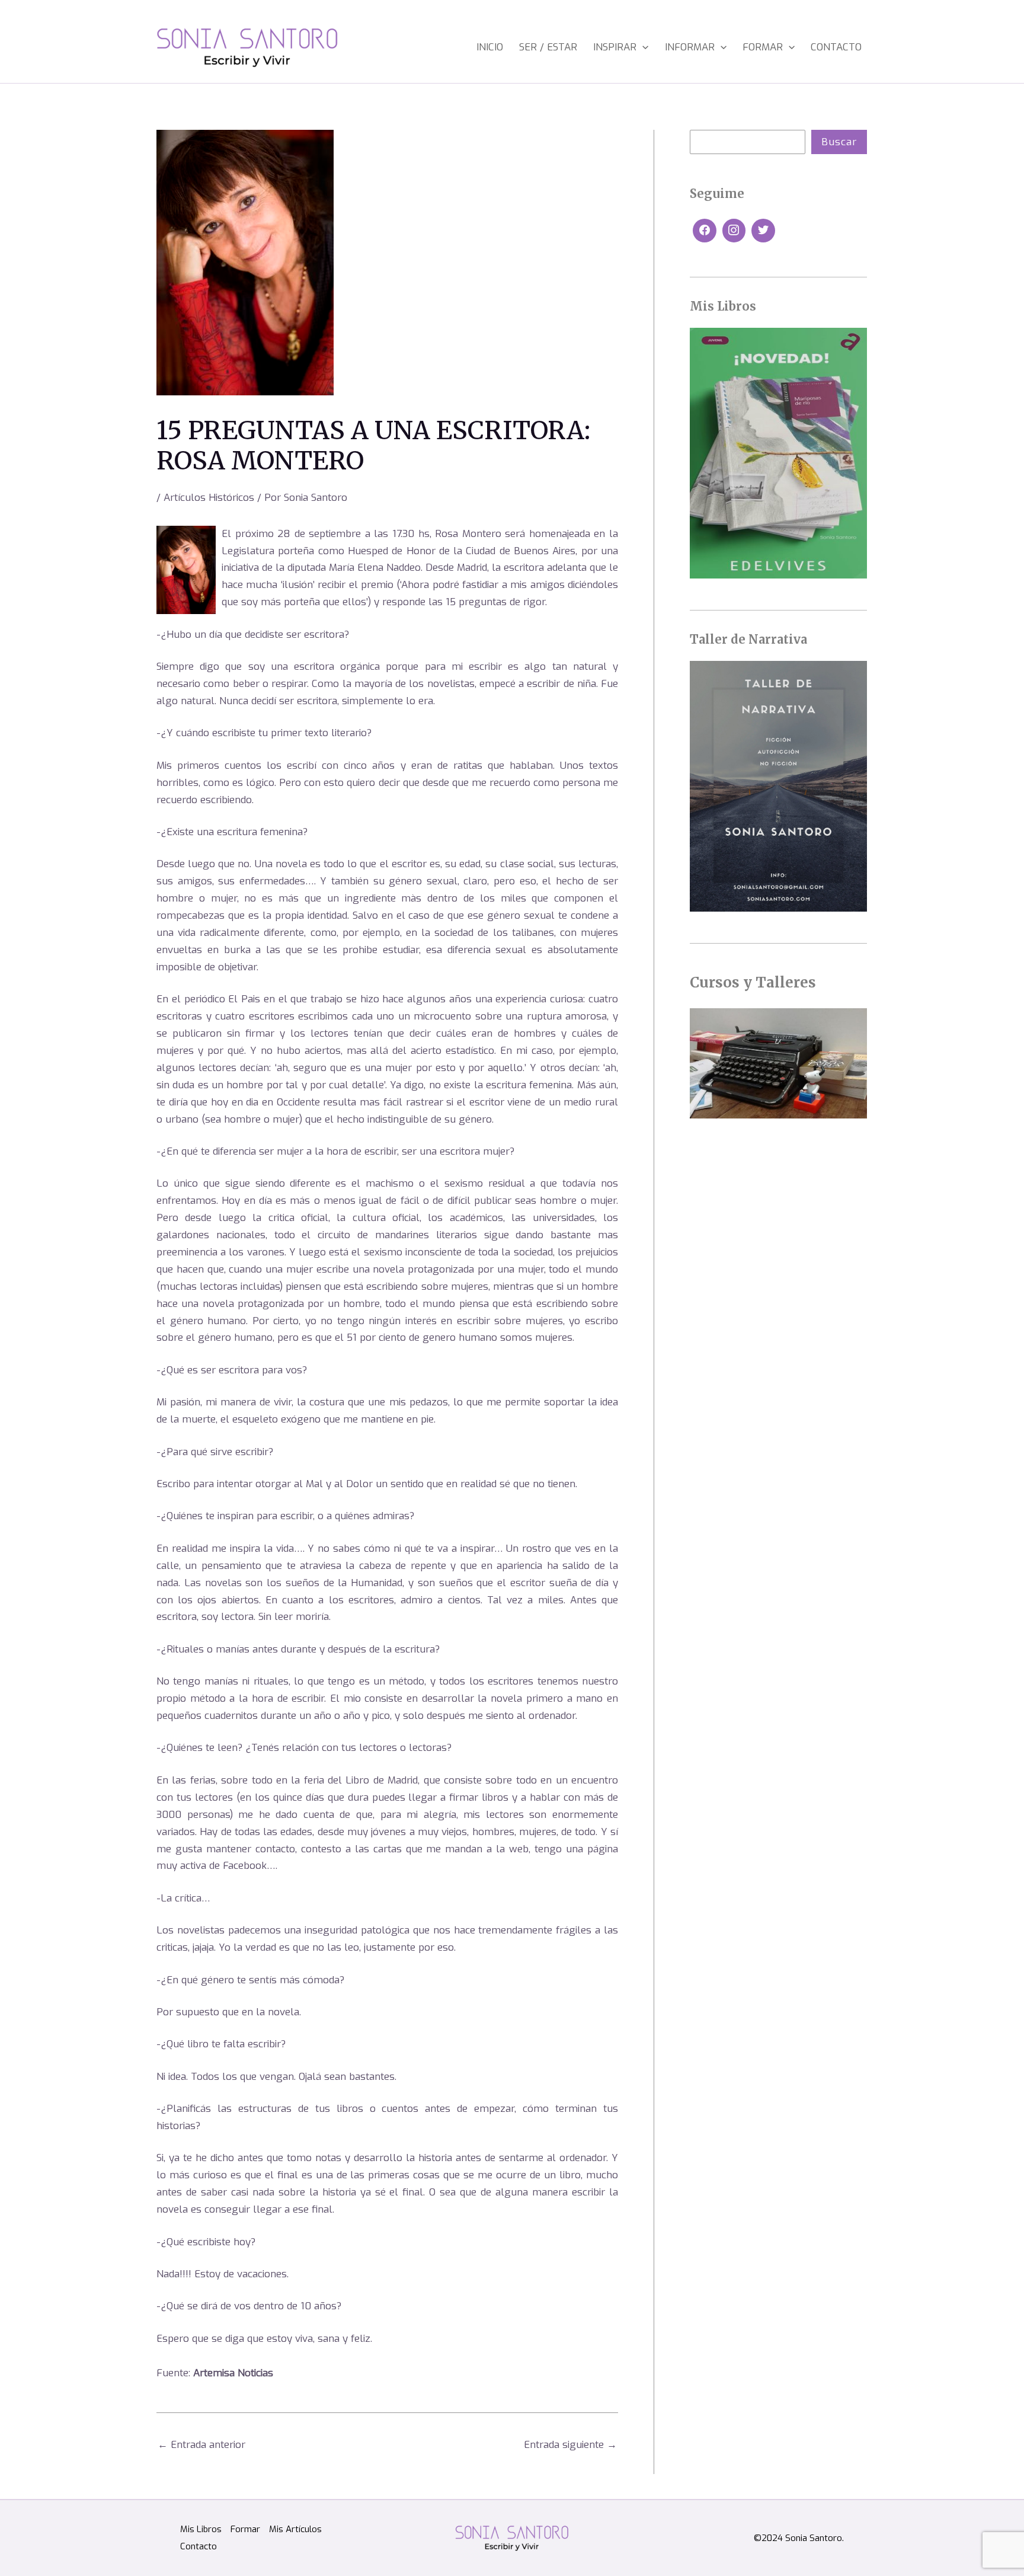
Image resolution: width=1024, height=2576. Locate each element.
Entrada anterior (201, 2445)
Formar (763, 47)
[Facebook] (705, 231)
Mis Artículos (295, 2529)
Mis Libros (201, 2529)
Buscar (839, 142)
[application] (642, 47)
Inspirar (615, 47)
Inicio (490, 47)
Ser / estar (548, 47)
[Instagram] (734, 231)
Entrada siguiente (570, 2445)
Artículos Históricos (209, 498)
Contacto (836, 47)
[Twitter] (763, 231)
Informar (690, 47)
